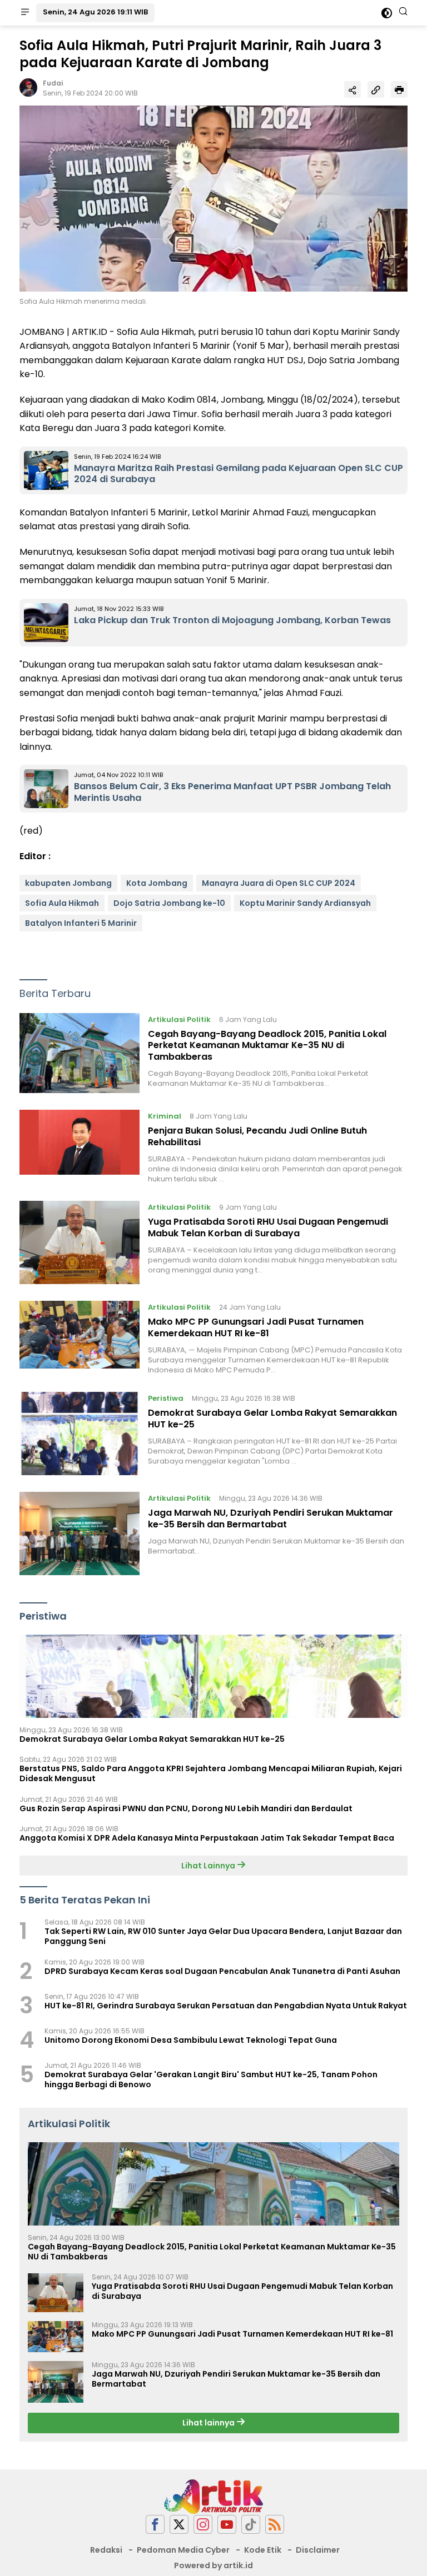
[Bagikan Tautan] (352, 89)
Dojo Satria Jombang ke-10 (169, 903)
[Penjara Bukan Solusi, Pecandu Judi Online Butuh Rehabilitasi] (80, 1147)
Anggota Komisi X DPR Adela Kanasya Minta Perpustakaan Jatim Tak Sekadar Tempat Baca (207, 1838)
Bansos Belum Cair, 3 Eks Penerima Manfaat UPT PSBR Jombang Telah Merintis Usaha (232, 792)
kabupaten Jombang (68, 883)
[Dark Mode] (387, 13)
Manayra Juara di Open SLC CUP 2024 (279, 883)
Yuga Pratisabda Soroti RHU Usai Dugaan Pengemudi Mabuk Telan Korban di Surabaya (268, 1227)
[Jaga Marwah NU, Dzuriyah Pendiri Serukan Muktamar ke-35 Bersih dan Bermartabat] (80, 1533)
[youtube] (227, 2525)
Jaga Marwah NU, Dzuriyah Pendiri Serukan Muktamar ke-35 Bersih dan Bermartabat (270, 1518)
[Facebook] (155, 2525)
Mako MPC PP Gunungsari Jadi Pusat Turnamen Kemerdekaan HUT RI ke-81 (256, 1327)
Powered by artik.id (213, 2565)
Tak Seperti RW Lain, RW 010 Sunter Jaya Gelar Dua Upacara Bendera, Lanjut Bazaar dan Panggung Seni (223, 1936)
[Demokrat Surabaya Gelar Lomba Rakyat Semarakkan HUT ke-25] (80, 1434)
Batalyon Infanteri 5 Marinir (81, 923)
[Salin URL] (376, 89)
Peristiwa (166, 1398)
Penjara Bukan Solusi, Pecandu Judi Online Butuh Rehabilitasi (257, 1136)
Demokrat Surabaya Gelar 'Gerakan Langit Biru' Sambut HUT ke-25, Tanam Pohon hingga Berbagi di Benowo (211, 2079)
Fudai (53, 83)
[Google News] (251, 2525)
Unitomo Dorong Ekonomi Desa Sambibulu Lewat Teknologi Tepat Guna (191, 2040)
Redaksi (106, 2550)
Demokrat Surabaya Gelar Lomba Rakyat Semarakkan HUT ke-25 (272, 1419)
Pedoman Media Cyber (183, 2550)
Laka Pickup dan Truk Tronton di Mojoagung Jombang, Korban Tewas (232, 620)
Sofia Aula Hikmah (62, 903)
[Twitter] (179, 2525)
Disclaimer (318, 2550)
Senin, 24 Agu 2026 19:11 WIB (95, 12)
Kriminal (165, 1116)
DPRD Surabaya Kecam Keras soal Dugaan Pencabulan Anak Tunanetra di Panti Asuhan (222, 1971)
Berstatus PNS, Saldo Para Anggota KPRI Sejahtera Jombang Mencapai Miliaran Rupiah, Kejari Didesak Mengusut (211, 1773)
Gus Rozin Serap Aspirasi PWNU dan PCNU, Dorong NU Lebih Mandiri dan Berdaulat (186, 1808)
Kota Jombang (157, 883)
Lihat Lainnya (209, 1866)
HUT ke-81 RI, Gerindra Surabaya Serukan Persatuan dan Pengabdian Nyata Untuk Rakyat (226, 2006)
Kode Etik (263, 2550)
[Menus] (25, 13)
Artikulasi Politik (179, 1019)
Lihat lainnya (209, 2423)
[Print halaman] (399, 89)
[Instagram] (203, 2525)
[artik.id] (213, 2495)
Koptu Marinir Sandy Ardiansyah (305, 903)
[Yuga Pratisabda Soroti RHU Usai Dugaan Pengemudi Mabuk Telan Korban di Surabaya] (80, 1242)
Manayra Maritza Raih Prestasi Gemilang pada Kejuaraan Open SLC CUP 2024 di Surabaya (239, 474)
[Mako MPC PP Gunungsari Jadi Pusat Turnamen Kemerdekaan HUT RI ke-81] (80, 1338)
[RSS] (275, 2525)
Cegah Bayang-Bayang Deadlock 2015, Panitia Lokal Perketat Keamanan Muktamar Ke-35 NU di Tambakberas (267, 1046)
